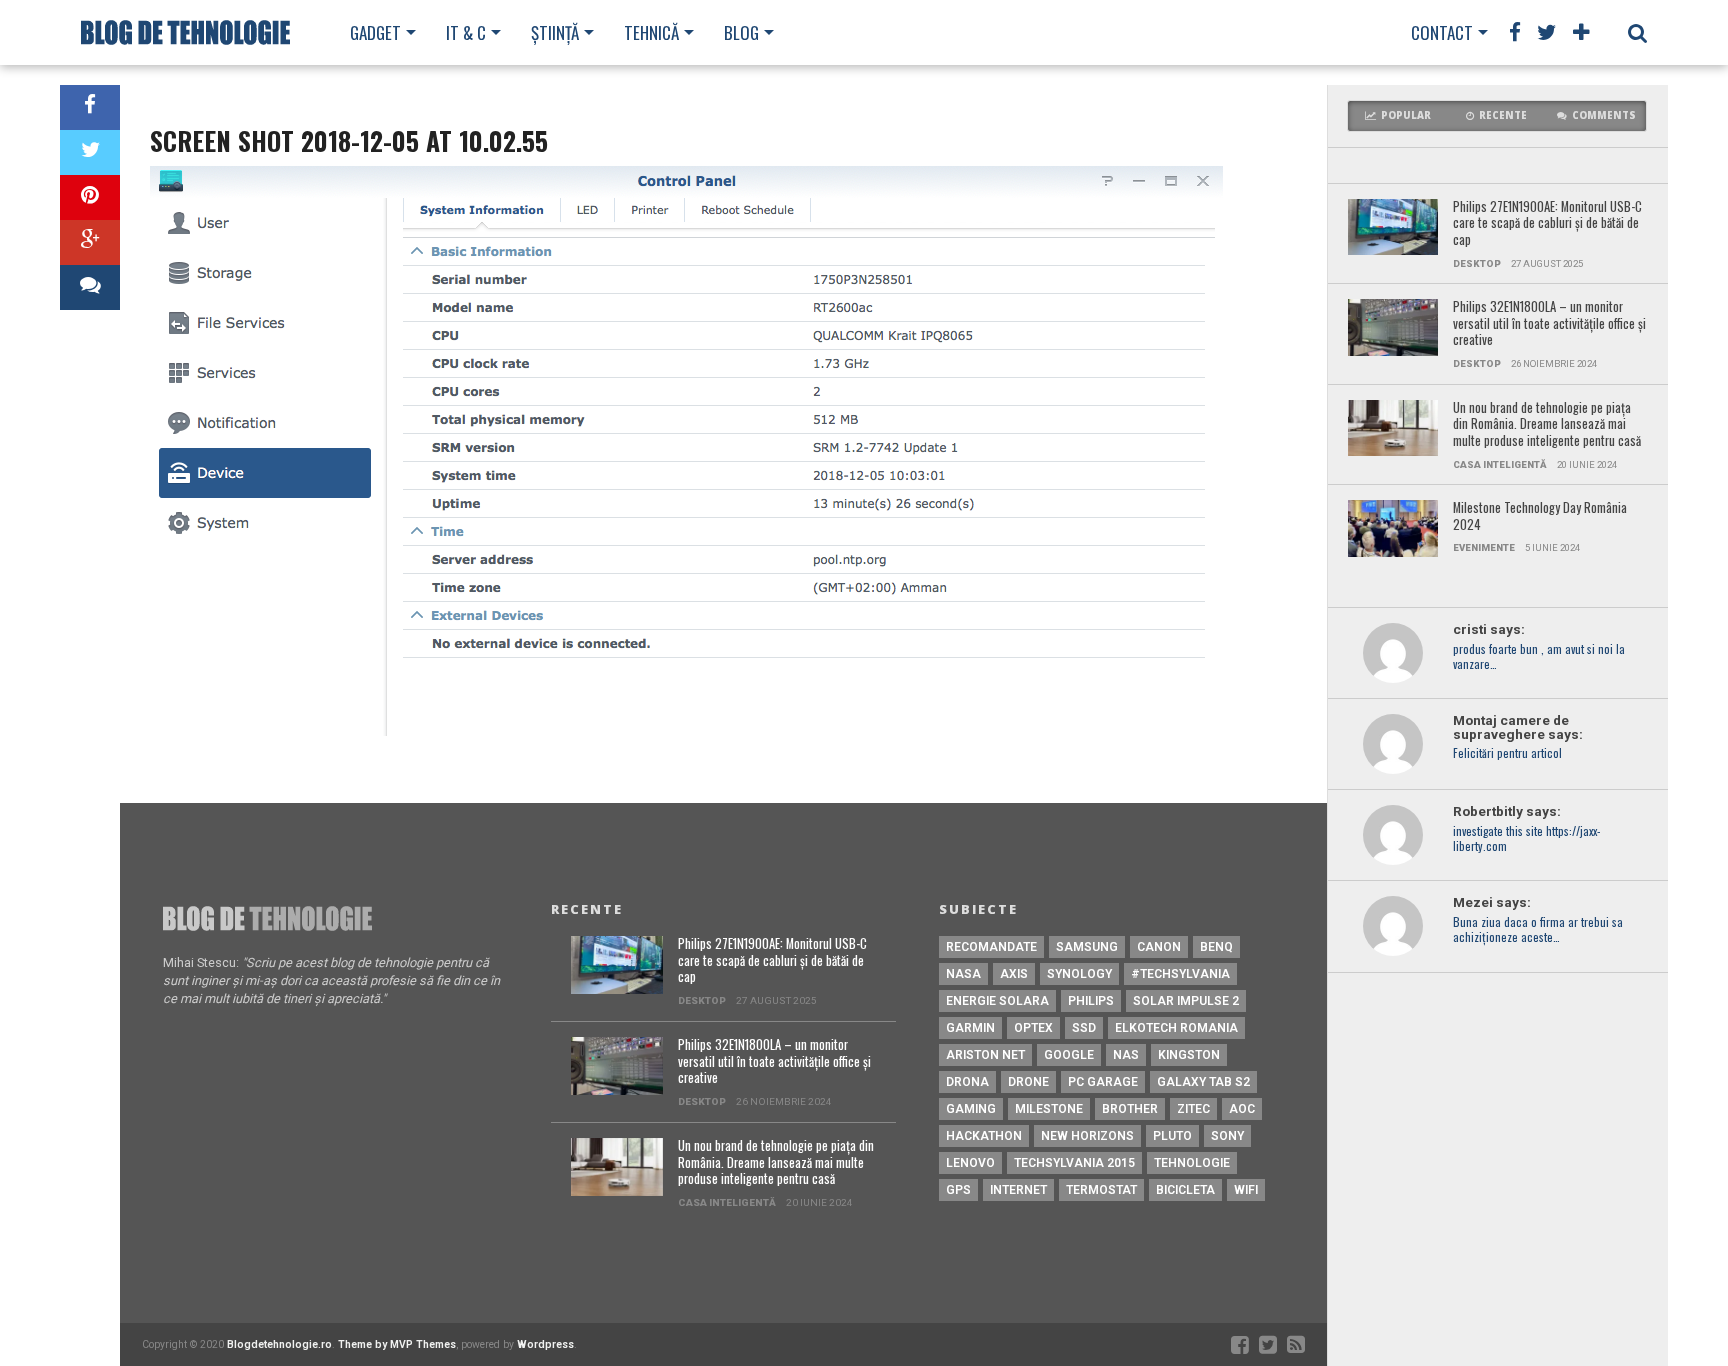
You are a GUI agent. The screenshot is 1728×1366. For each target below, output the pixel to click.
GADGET (375, 32)
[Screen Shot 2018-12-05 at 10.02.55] (686, 730)
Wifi (1246, 1190)
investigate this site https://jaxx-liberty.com (1526, 839)
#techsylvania (1180, 974)
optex (1033, 1028)
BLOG (741, 32)
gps (958, 1190)
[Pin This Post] (90, 197)
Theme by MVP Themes (397, 1344)
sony (1227, 1136)
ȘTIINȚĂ (555, 32)
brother (1130, 1109)
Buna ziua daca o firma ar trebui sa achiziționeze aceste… (1538, 930)
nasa (963, 974)
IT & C (466, 32)
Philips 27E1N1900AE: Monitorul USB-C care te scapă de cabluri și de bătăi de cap (1547, 224)
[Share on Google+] (90, 242)
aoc (1242, 1109)
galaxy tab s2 (1203, 1082)
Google (1069, 1055)
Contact (1442, 32)
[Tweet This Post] (90, 152)
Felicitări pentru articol (1507, 753)
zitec (1193, 1109)
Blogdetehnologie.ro (279, 1344)
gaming (971, 1109)
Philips (1091, 1001)
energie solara (997, 1001)
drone (1028, 1082)
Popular (1406, 115)
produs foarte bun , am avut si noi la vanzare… (1539, 657)
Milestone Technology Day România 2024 (1540, 516)
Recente (1503, 115)
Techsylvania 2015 (1074, 1163)
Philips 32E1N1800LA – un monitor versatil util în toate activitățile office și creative (1549, 324)
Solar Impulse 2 (1186, 1001)
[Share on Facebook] (90, 107)
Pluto (1172, 1136)
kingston (1189, 1055)
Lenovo (970, 1163)
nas (1126, 1055)
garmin (970, 1028)
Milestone (1049, 1109)
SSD (1084, 1028)
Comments (1604, 115)
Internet (1018, 1190)
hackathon (984, 1136)
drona (967, 1082)
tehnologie (1192, 1163)
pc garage (1103, 1082)
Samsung (1087, 947)
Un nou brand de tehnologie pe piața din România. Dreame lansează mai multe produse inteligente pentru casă (1547, 425)
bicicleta (1185, 1190)
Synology (1079, 974)
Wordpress (545, 1344)
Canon (1159, 947)
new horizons (1087, 1136)
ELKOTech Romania (1176, 1028)
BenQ (1216, 947)
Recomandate (991, 947)
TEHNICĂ (651, 32)
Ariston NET (985, 1055)
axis (1014, 974)
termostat (1101, 1190)
